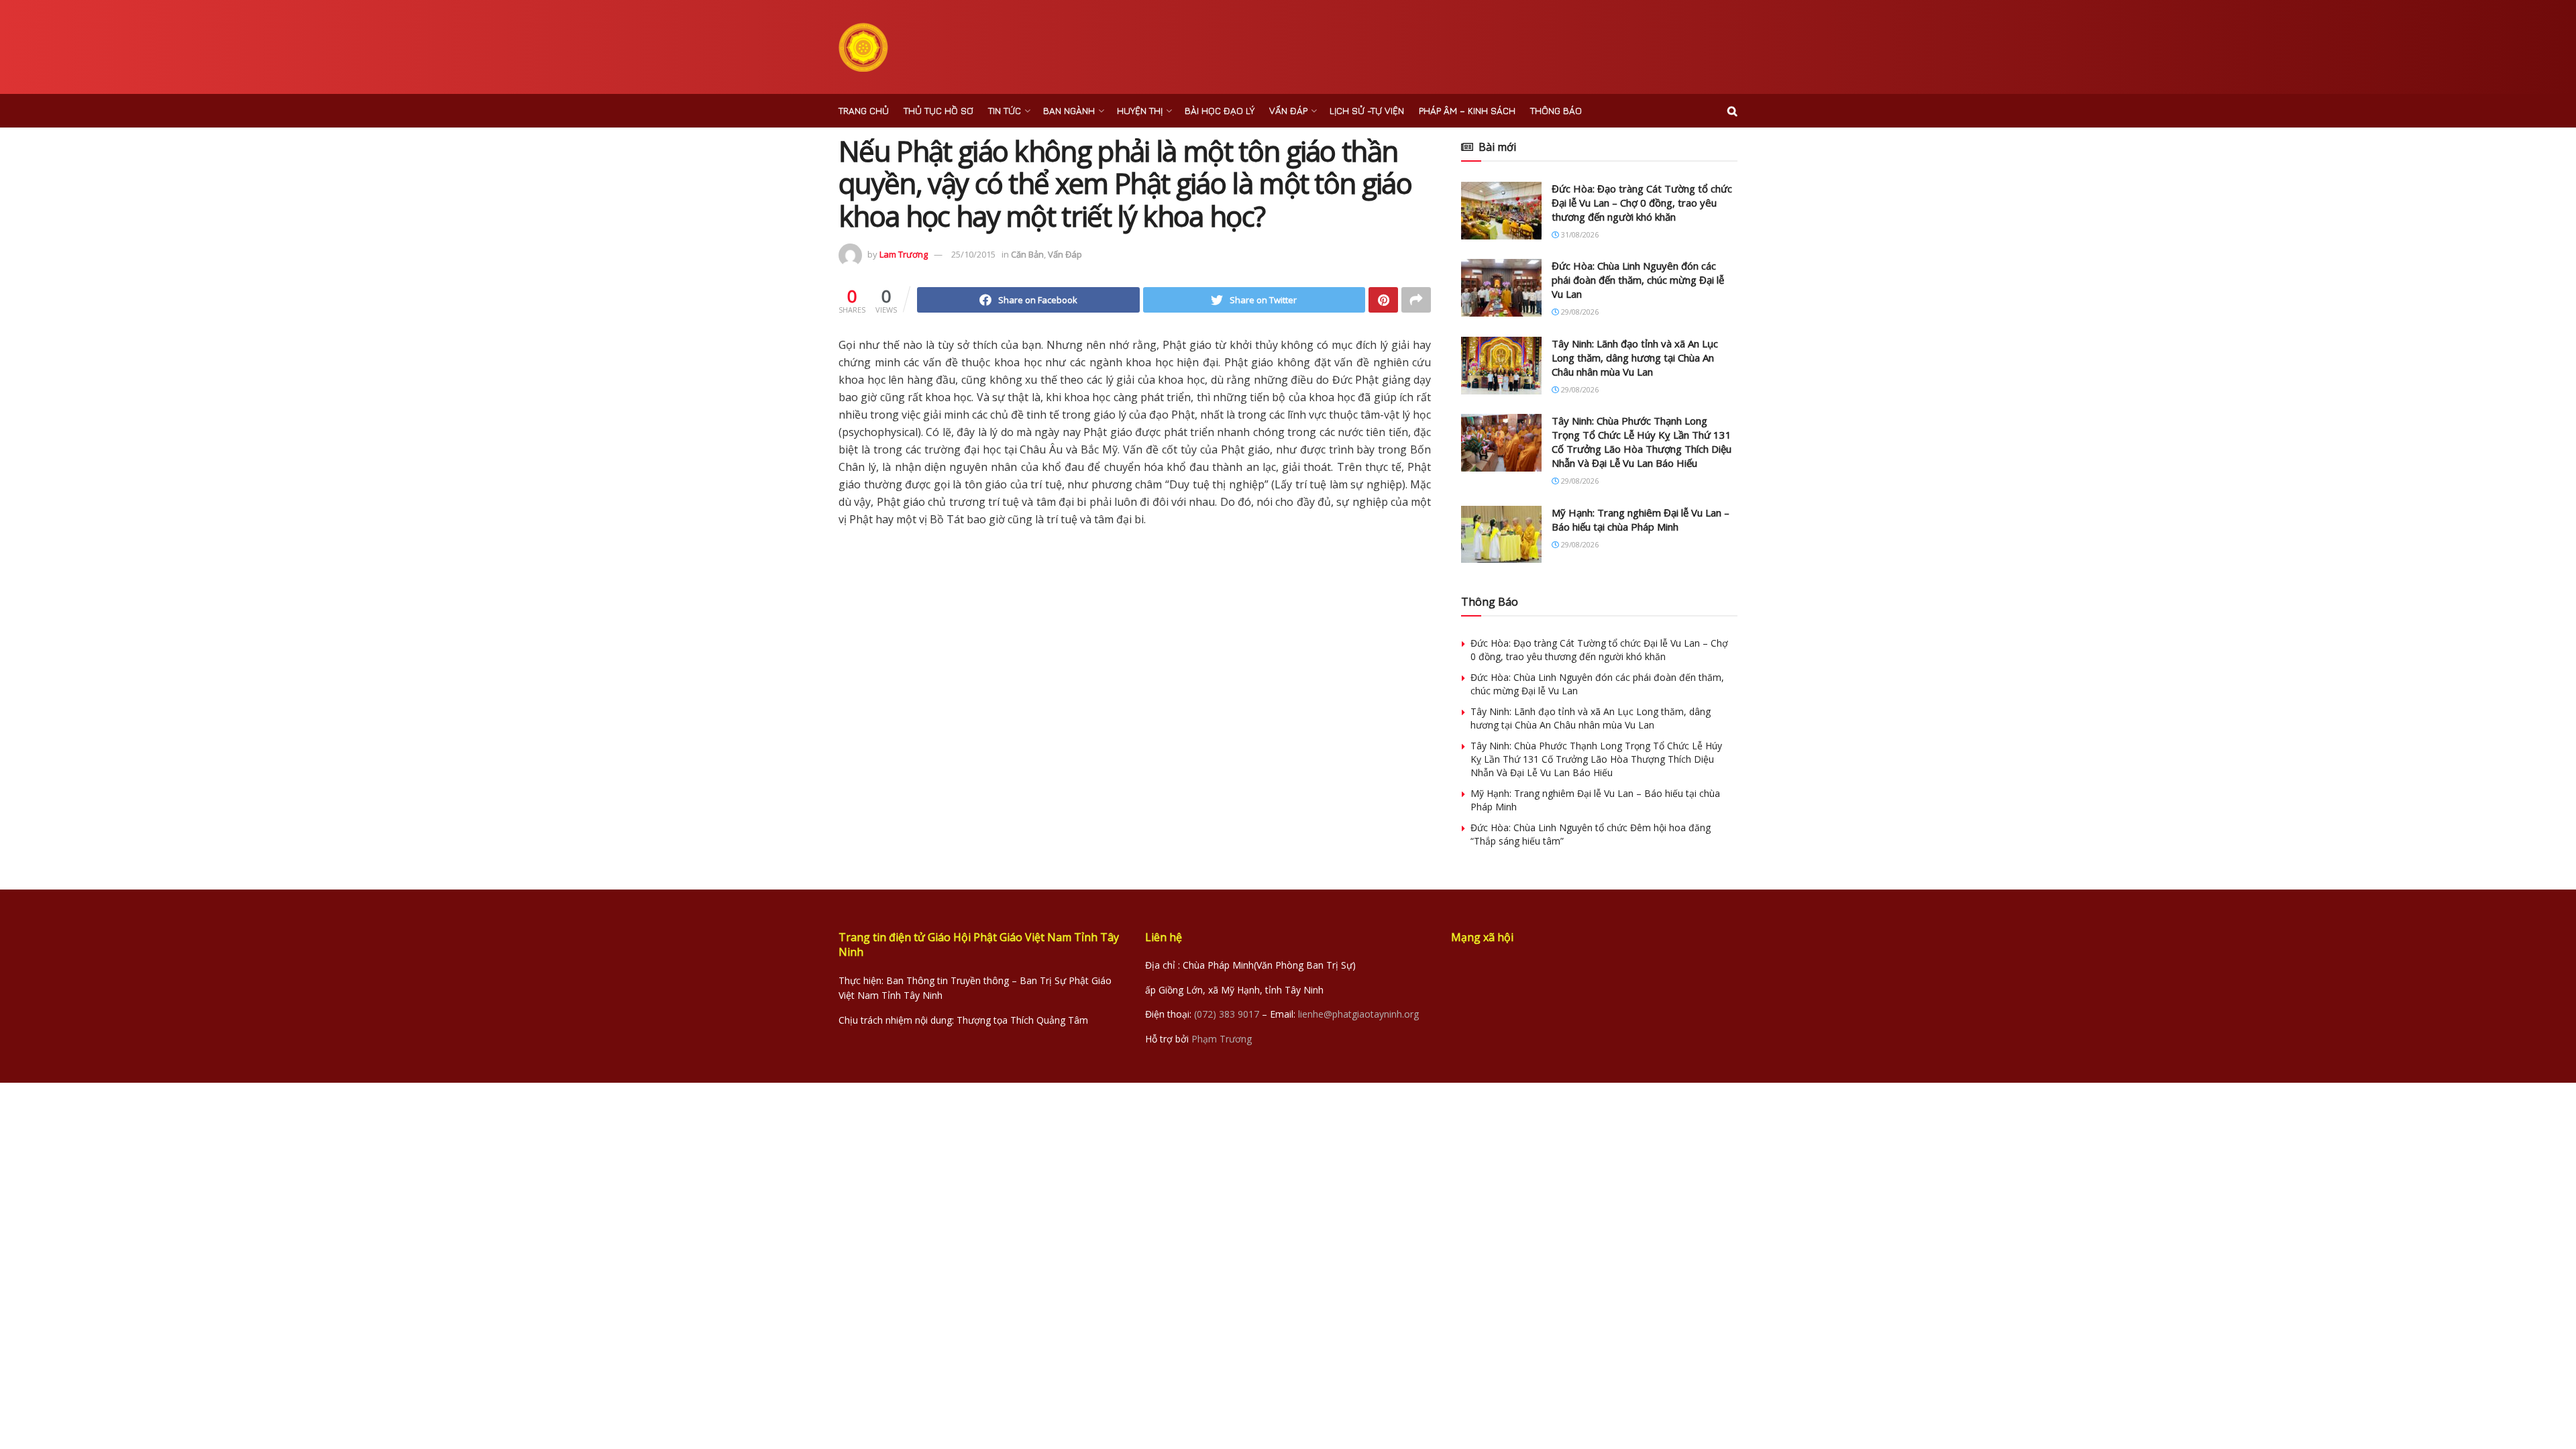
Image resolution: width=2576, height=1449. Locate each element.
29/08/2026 (1579, 312)
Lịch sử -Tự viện (1367, 110)
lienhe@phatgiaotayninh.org (1358, 1014)
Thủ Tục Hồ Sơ (938, 110)
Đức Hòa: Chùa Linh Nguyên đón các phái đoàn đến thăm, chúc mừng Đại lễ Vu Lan (1638, 280)
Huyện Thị (1140, 110)
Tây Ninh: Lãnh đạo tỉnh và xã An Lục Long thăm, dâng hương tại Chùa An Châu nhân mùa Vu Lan (1635, 358)
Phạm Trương (1222, 1039)
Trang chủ (864, 110)
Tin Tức (1005, 110)
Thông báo (1556, 110)
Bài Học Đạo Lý (1220, 110)
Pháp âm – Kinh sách (1467, 110)
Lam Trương (904, 254)
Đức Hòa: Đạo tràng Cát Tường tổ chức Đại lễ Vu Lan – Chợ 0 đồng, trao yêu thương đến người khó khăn (1642, 203)
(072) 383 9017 (1227, 1014)
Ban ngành (1069, 110)
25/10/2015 (973, 254)
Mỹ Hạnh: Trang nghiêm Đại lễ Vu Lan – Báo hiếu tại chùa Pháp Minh (1641, 520)
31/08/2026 (1579, 234)
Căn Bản (1027, 254)
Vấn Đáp (1288, 110)
